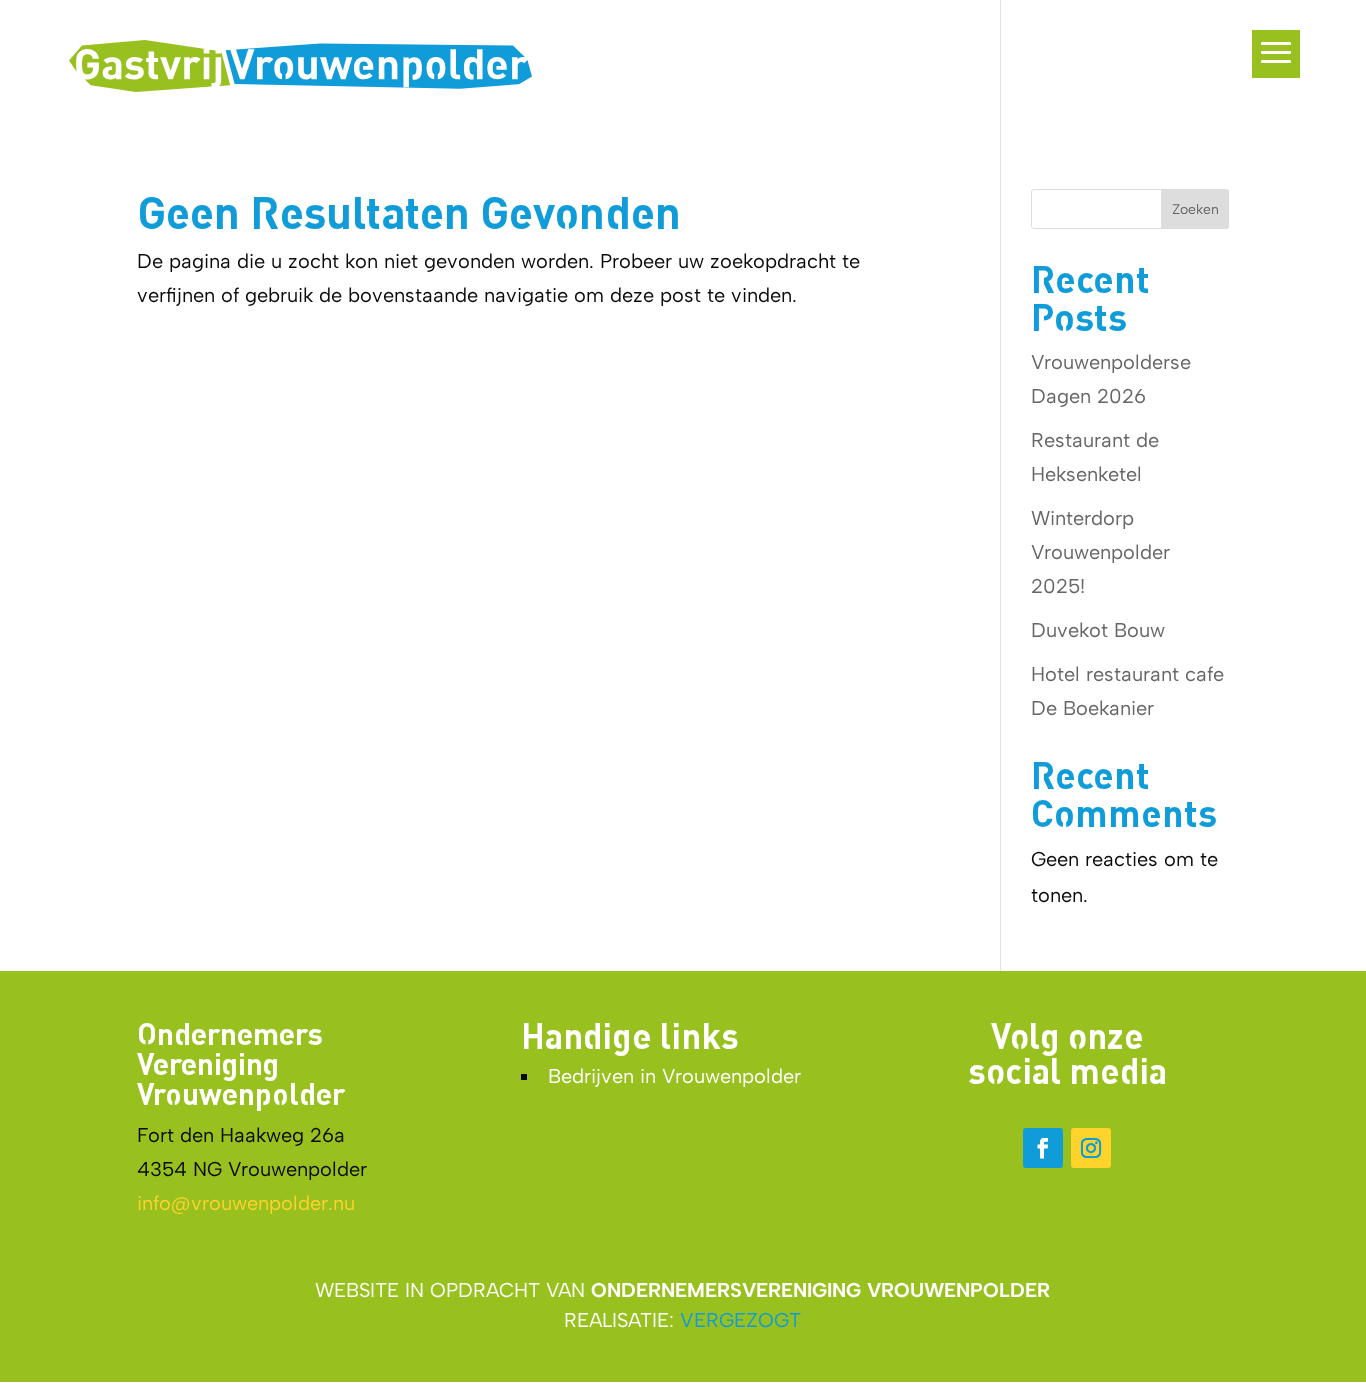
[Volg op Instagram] (1091, 1148)
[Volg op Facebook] (1043, 1148)
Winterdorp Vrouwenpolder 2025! (1100, 552)
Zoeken (1195, 209)
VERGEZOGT (740, 1320)
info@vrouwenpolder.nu (246, 1203)
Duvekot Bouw (1098, 630)
